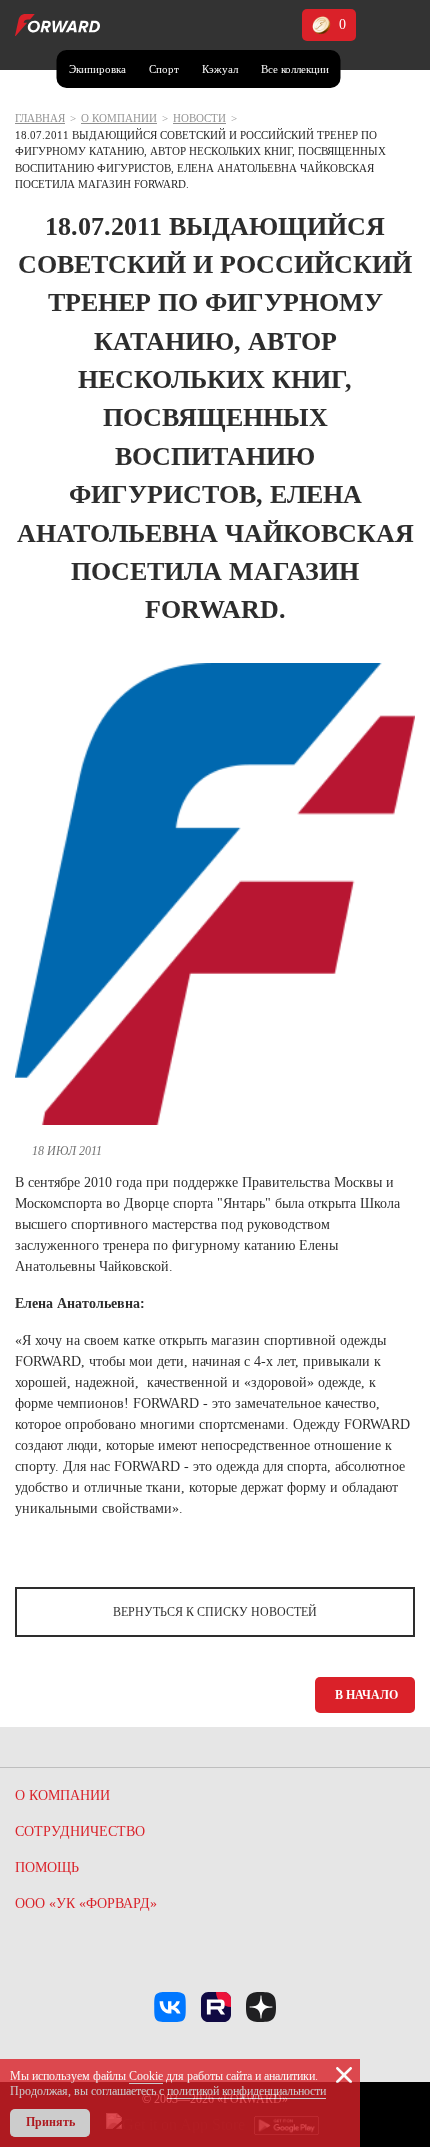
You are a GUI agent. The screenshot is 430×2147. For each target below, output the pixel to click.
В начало (366, 1695)
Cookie (146, 2076)
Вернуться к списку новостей (215, 1612)
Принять (50, 2122)
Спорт (164, 69)
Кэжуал (220, 69)
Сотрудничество (80, 1831)
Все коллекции (295, 69)
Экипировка (97, 69)
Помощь (47, 1867)
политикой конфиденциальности (246, 2091)
